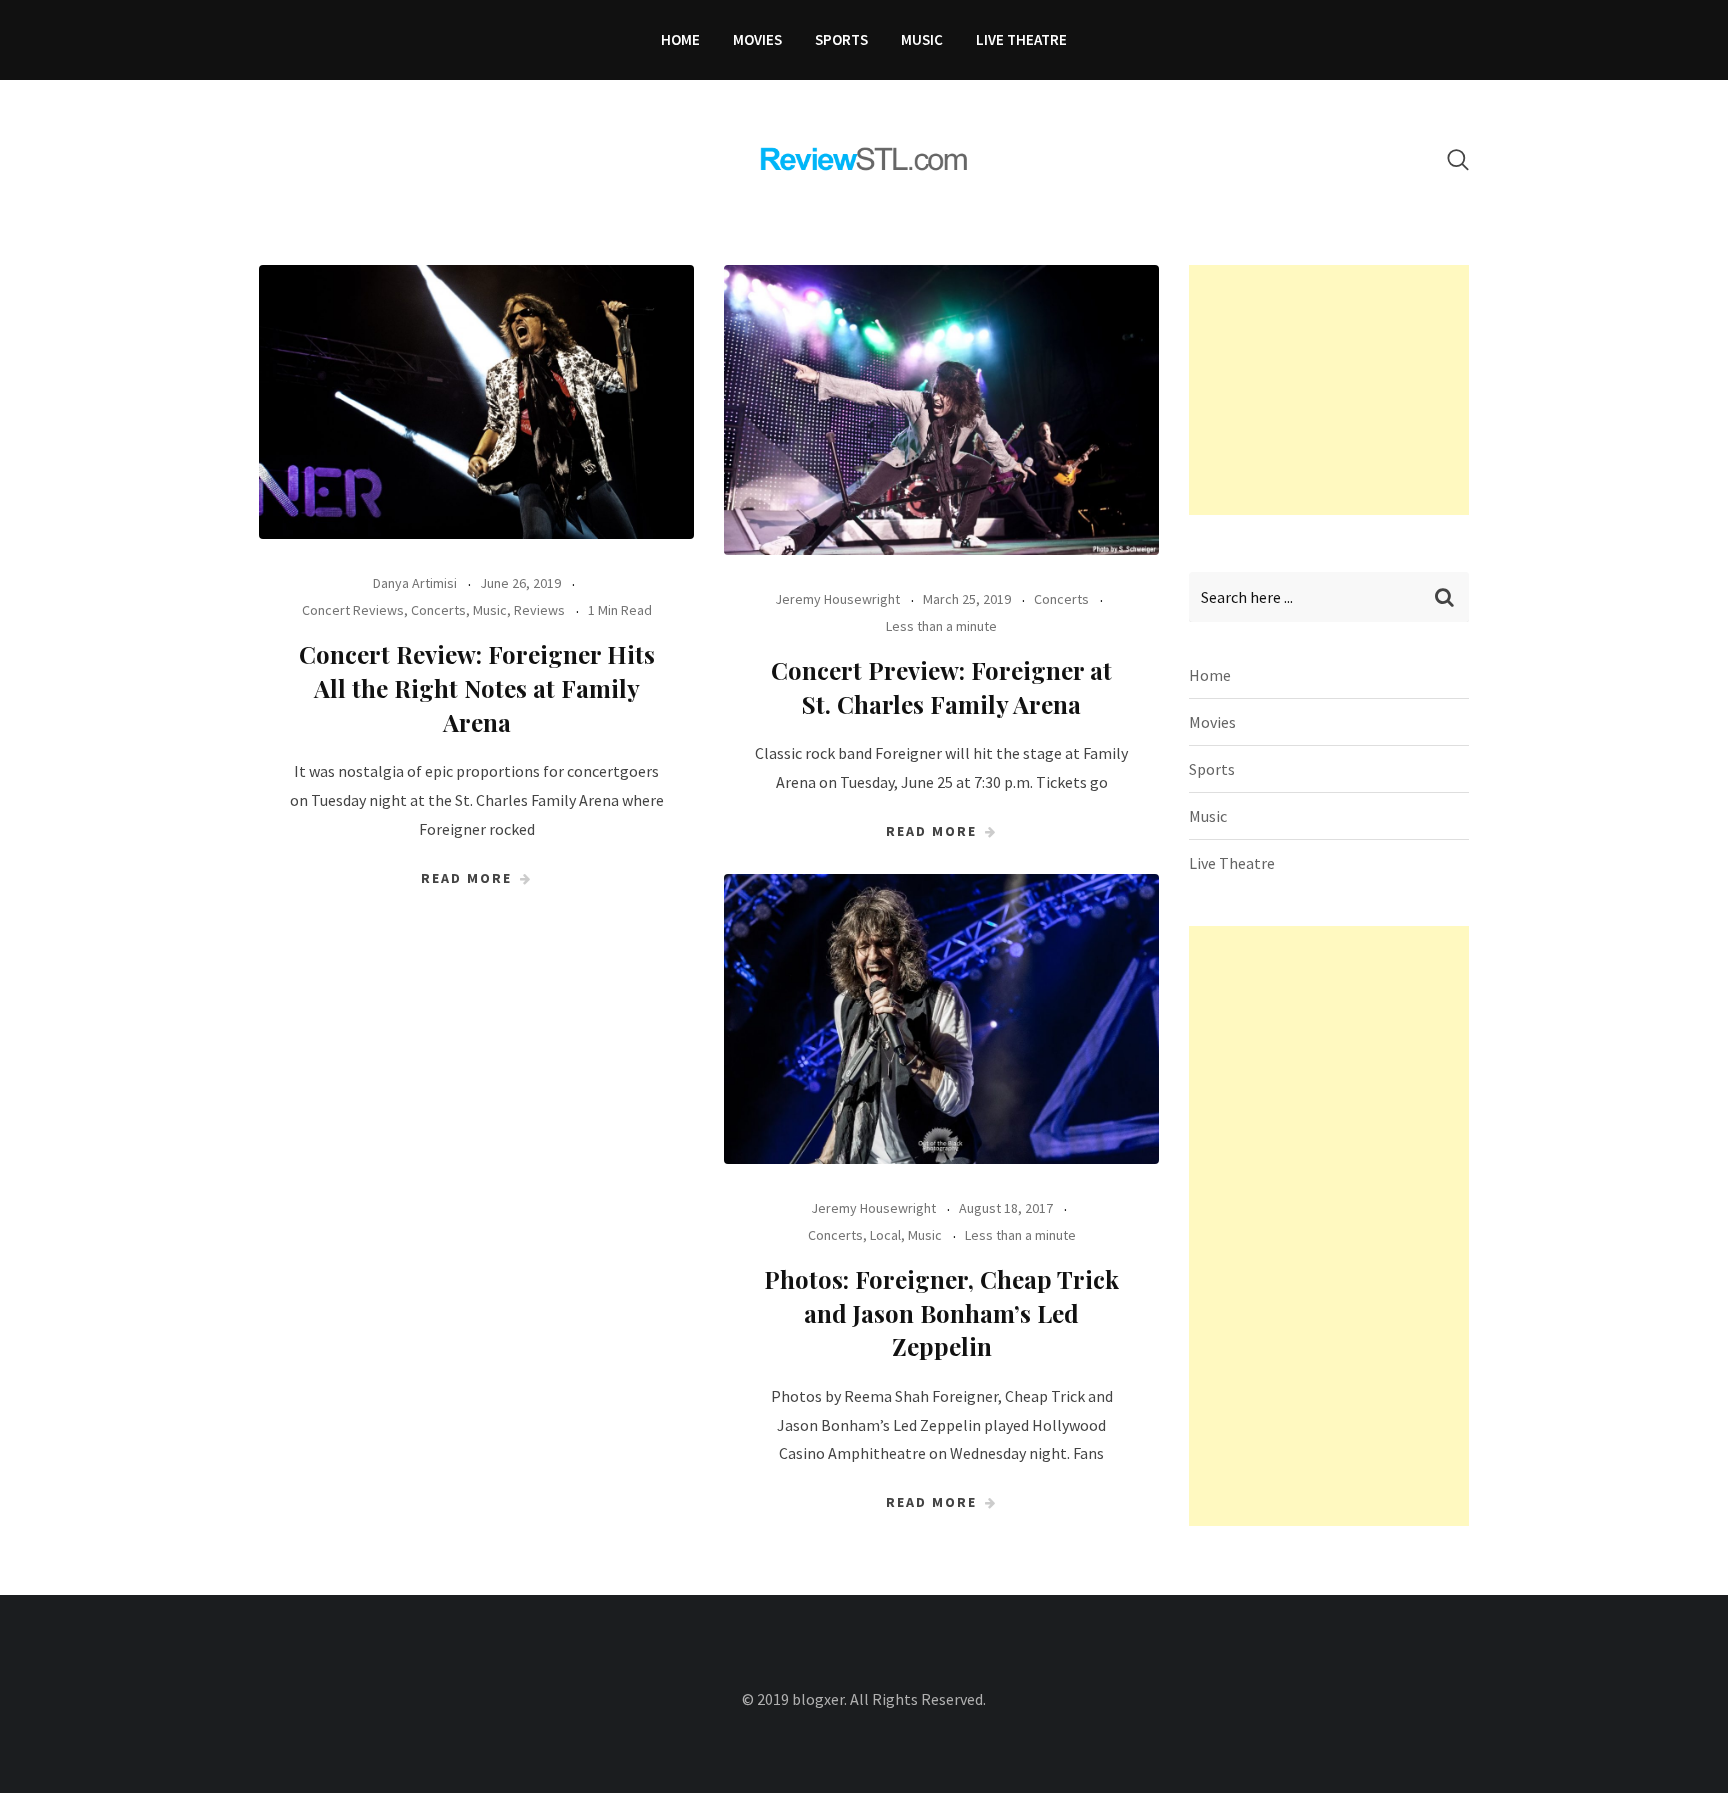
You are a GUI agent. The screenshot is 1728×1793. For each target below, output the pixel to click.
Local (885, 1235)
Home (680, 39)
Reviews (539, 610)
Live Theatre (1021, 39)
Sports (841, 39)
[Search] (1458, 159)
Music (922, 39)
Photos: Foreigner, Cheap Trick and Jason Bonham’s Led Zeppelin (941, 1312)
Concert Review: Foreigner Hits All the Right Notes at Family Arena (477, 687)
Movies (757, 39)
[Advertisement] (1339, 390)
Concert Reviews (353, 610)
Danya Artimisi (415, 583)
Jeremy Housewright (837, 599)
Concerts (438, 610)
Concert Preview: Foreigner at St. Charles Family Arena (941, 687)
